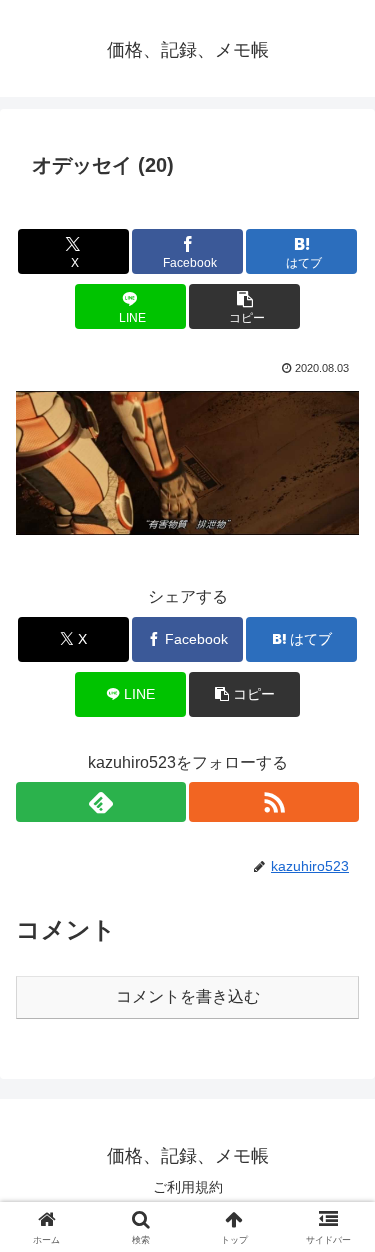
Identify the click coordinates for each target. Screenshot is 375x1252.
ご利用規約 (188, 1187)
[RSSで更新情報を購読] (274, 802)
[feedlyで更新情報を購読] (101, 802)
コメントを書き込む (188, 996)
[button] (244, 306)
